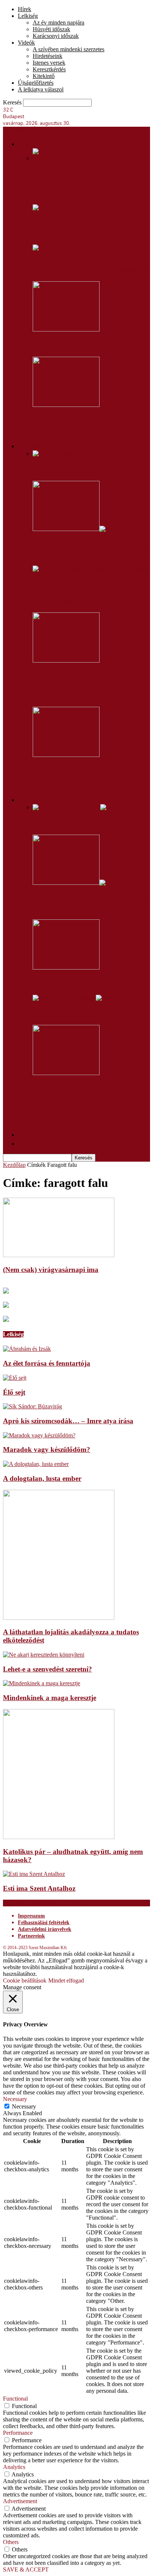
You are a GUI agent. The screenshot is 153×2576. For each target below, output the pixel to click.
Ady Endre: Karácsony (67, 1013)
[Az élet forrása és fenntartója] (27, 1349)
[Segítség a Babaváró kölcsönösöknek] (91, 254)
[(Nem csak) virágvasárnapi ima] (59, 1255)
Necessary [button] (15, 2099)
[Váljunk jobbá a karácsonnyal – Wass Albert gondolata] (76, 529)
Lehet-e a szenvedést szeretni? (48, 1669)
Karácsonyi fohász (60, 770)
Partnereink (31, 1936)
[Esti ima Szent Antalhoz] (34, 1874)
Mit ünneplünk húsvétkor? (72, 823)
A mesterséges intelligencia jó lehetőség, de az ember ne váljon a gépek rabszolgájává (86, 685)
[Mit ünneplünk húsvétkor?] (76, 807)
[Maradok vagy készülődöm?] (39, 1435)
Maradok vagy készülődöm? (47, 1449)
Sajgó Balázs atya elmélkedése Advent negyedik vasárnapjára (81, 596)
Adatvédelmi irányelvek (45, 1929)
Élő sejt (14, 1392)
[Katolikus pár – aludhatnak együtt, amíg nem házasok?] (59, 1837)
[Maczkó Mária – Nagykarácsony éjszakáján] (66, 1073)
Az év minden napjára (58, 22)
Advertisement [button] (20, 2501)
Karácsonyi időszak (56, 36)
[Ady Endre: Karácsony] (74, 998)
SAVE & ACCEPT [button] (26, 2569)
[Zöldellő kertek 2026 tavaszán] (66, 329)
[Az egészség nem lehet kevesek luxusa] (66, 405)
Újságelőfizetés (36, 83)
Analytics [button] (14, 2467)
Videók (26, 43)
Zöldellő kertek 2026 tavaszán (79, 345)
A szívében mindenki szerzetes (69, 49)
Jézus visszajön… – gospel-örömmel (87, 983)
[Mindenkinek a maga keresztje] (42, 1683)
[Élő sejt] (15, 1378)
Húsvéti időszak (51, 29)
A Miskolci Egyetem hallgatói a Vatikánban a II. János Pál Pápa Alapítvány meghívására (80, 183)
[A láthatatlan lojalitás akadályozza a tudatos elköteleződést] (59, 1618)
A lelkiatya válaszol (41, 89)
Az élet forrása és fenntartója (47, 1363)
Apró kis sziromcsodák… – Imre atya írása (68, 1421)
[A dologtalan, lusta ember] (36, 1464)
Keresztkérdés (49, 69)
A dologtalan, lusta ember (42, 1478)
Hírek (25, 9)
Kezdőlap (14, 1165)
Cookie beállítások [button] (25, 1980)
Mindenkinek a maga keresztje (50, 1698)
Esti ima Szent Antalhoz (39, 1888)
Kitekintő (44, 76)
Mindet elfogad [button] (66, 1980)
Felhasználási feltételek (44, 1923)
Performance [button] (18, 2433)
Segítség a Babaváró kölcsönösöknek (89, 270)
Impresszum (31, 1916)
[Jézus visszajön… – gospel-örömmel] (66, 967)
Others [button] (11, 2542)
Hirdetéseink (48, 56)
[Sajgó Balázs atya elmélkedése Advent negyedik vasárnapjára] (91, 575)
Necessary (24, 2106)
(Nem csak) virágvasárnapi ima (51, 1270)
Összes (41, 785)
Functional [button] (15, 2399)
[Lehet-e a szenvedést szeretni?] (44, 1655)
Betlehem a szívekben (66, 469)
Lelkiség (28, 16)
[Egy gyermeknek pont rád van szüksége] (56, 208)
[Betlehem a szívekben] (61, 454)
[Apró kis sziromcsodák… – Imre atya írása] (32, 1406)
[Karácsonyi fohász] (66, 755)
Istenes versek (49, 63)
